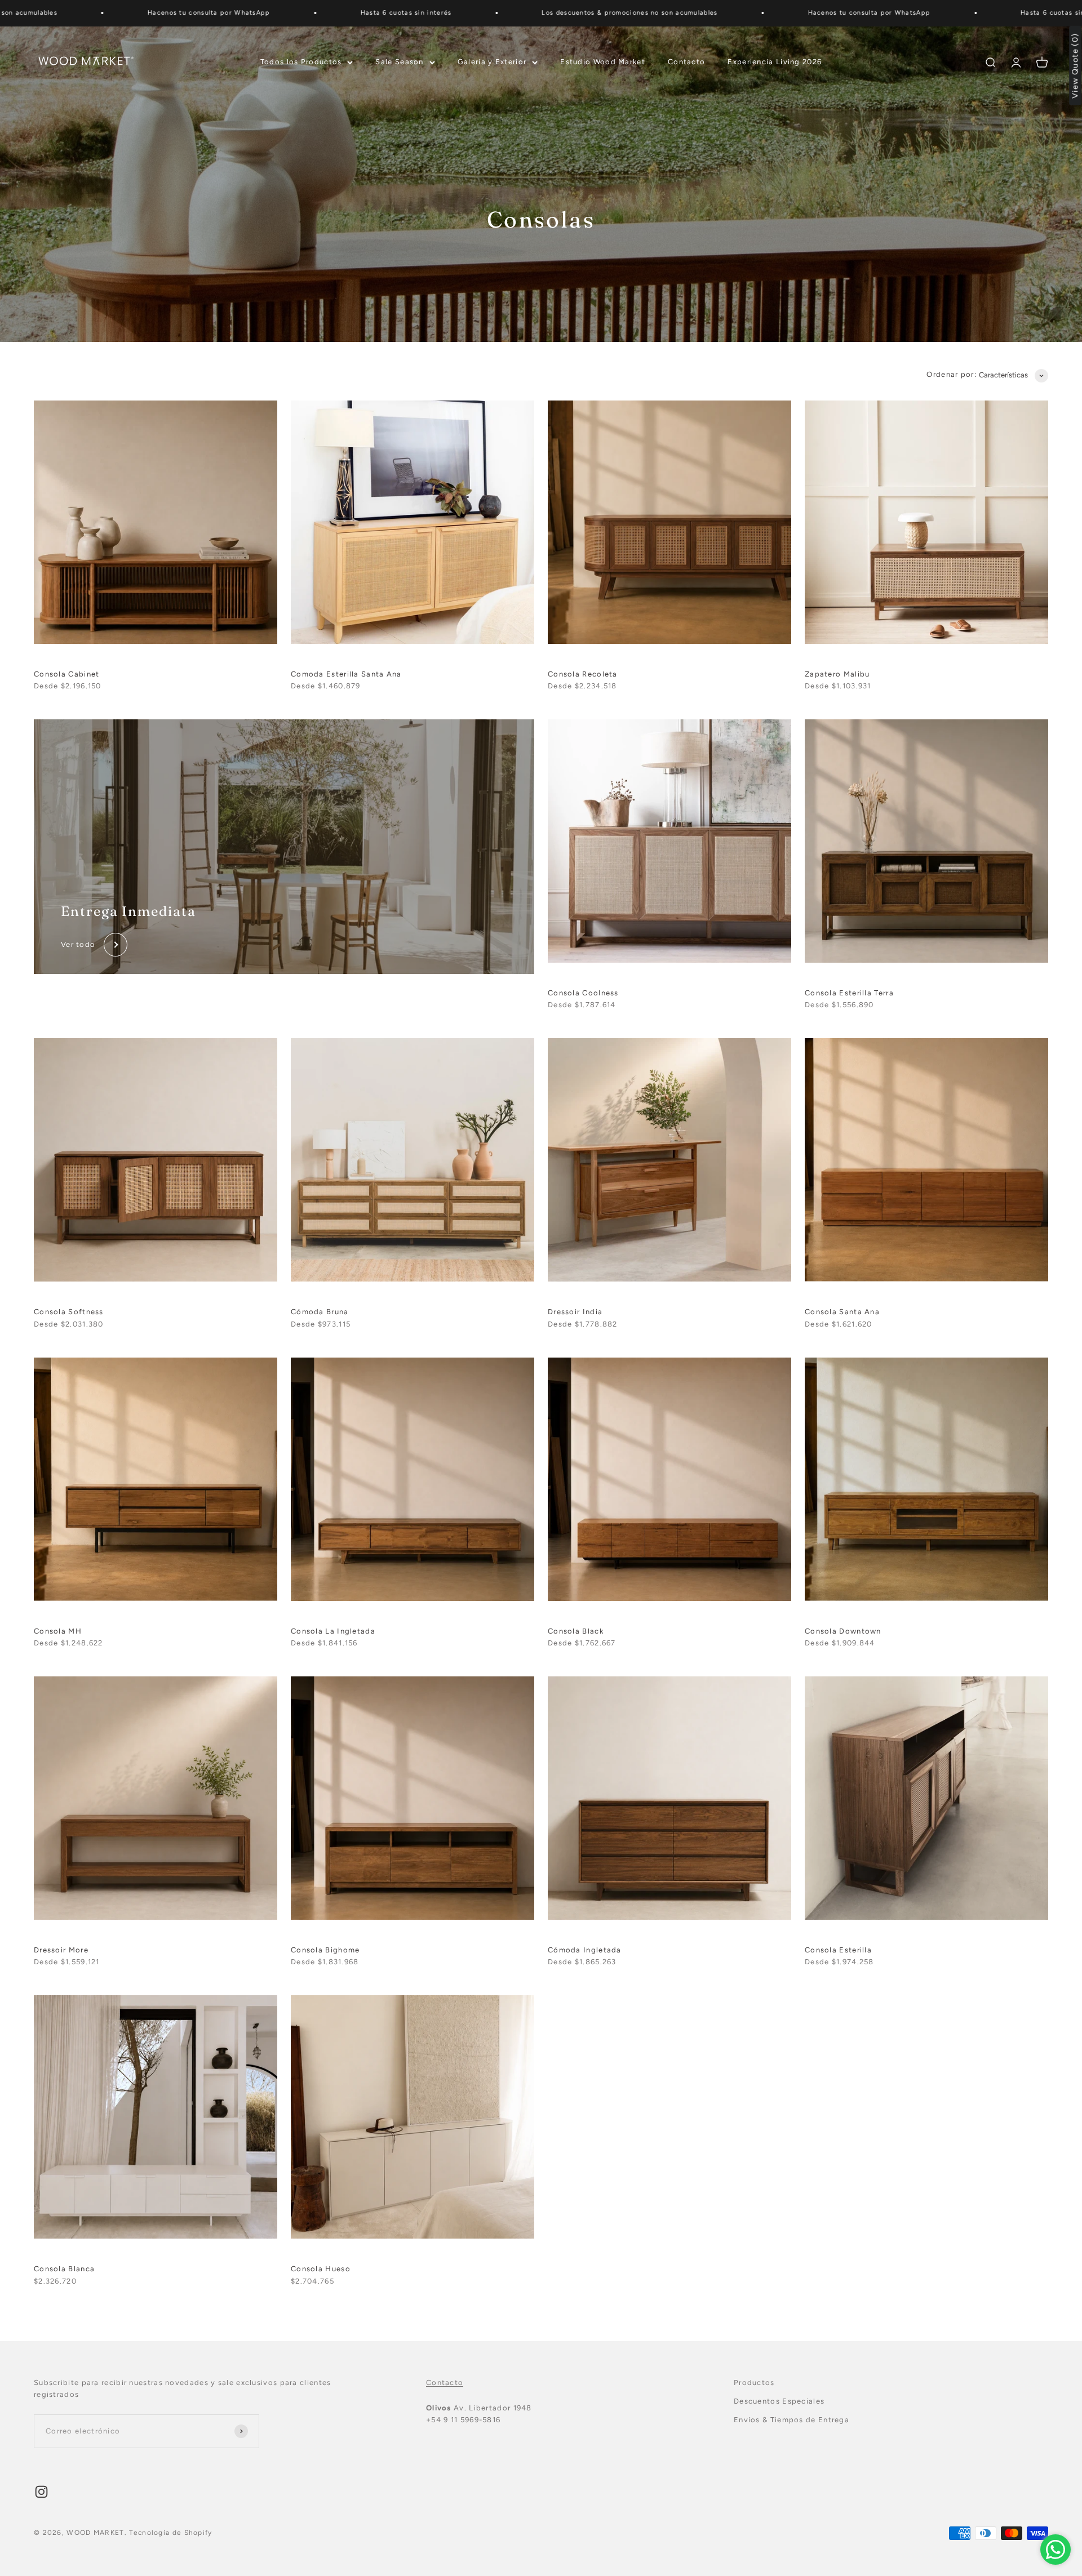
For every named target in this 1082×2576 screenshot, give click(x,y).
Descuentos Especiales (779, 2401)
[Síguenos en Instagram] (41, 2492)
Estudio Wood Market (603, 62)
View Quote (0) (1076, 66)
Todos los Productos (301, 62)
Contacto (686, 62)
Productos (754, 2383)
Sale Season (399, 62)
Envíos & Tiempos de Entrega (791, 2420)
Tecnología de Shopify (170, 2533)
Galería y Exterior (492, 62)
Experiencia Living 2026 (775, 62)
